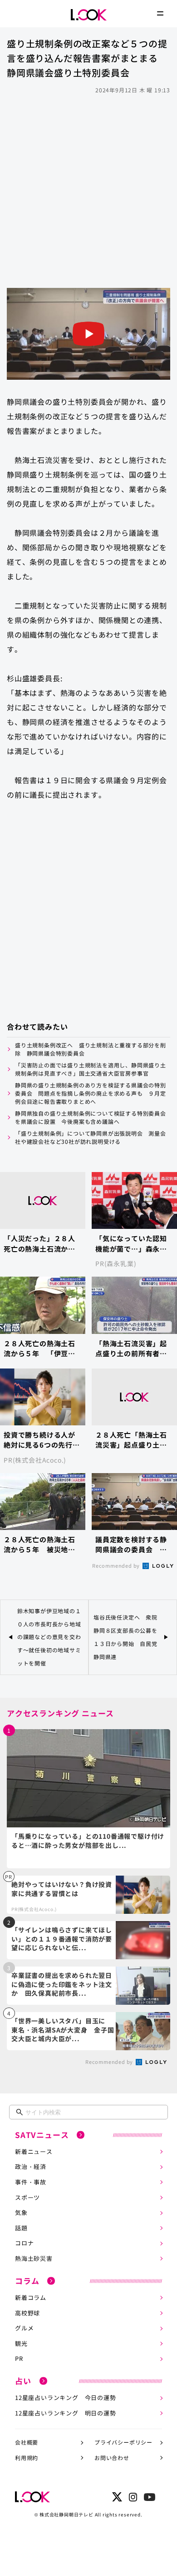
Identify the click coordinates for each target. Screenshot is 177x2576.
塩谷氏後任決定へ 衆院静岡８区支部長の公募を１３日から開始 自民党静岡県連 (125, 1637)
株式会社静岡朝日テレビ (66, 2514)
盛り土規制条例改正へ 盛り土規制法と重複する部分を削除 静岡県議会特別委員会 (91, 1049)
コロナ (24, 2243)
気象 (21, 2212)
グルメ (24, 2328)
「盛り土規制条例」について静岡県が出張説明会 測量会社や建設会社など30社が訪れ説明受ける (91, 1137)
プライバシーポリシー (123, 2442)
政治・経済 (31, 2166)
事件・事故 (31, 2182)
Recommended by (117, 1565)
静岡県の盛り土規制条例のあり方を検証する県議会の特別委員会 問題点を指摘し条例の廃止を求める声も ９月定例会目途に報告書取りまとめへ (91, 1093)
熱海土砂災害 (34, 2258)
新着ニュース (34, 2151)
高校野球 (27, 2313)
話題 (21, 2228)
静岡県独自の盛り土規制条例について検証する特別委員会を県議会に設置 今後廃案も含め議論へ (91, 1117)
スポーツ (27, 2197)
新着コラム (31, 2297)
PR (19, 2358)
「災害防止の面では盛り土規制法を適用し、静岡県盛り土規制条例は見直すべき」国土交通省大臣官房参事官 (91, 1069)
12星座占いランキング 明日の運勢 (66, 2413)
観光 (21, 2343)
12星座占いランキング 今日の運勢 (66, 2397)
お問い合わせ (112, 2458)
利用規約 (27, 2458)
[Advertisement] (88, 190)
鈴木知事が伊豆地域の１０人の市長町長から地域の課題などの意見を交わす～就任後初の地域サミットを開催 (49, 1637)
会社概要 (27, 2442)
